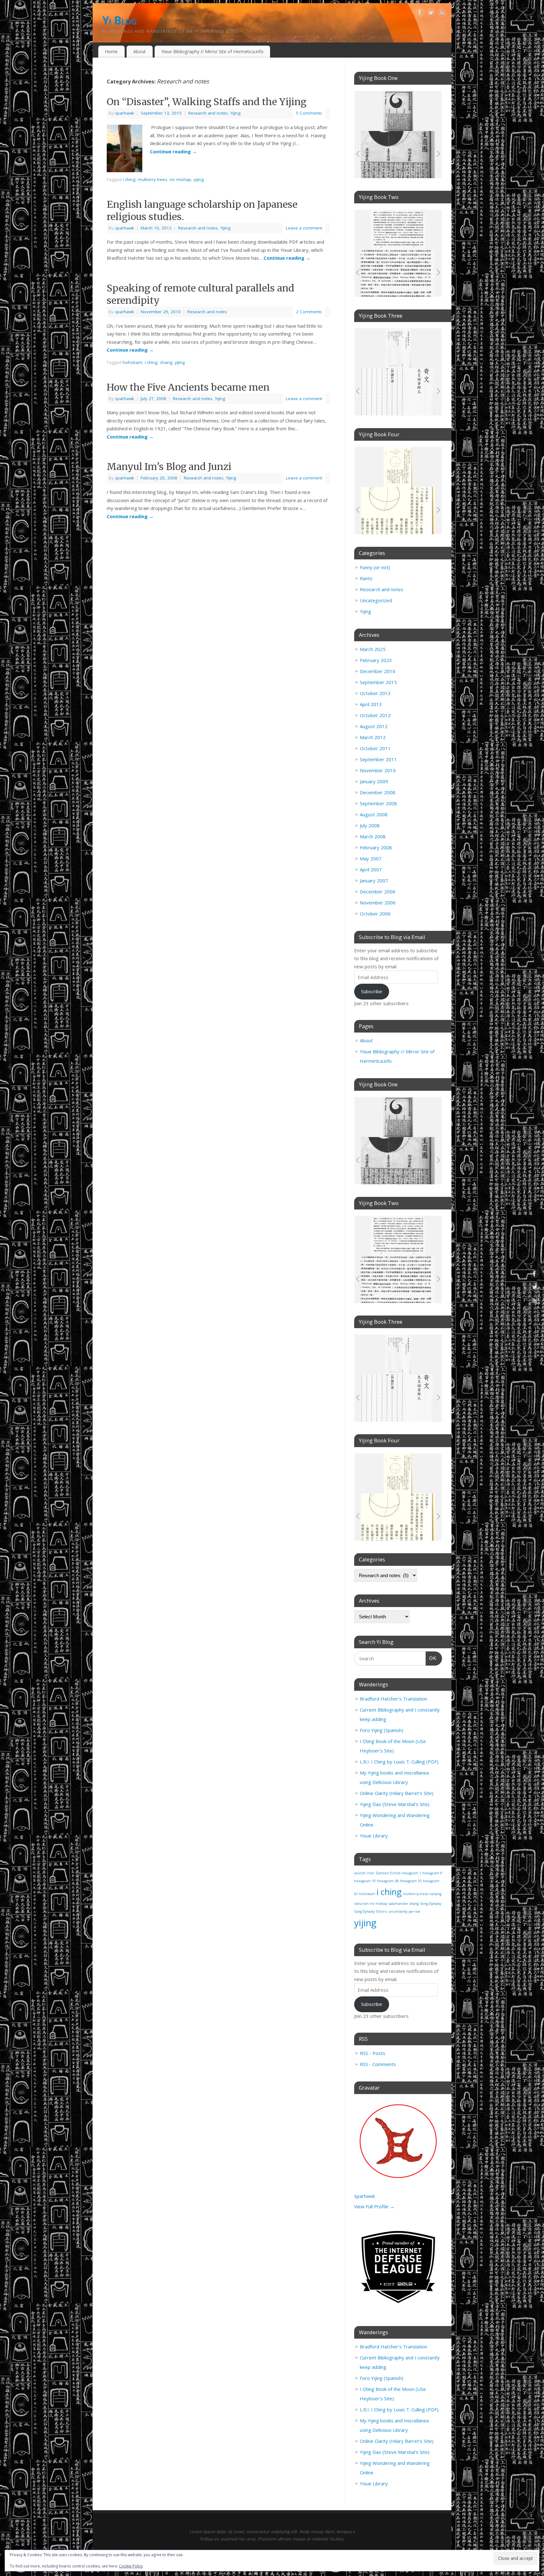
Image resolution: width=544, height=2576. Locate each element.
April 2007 (371, 869)
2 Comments (309, 312)
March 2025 (373, 649)
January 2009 (374, 781)
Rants (366, 578)
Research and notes (208, 113)
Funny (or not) (375, 567)
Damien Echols (388, 1873)
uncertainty (398, 1911)
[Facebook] (420, 14)
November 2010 (378, 770)
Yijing (235, 113)
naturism (362, 1904)
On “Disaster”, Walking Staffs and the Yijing (207, 102)
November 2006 (378, 903)
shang (166, 362)
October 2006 (375, 914)
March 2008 (373, 836)
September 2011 (378, 759)
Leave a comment (304, 228)
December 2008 (378, 792)
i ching (129, 179)
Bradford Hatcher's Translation (394, 1699)
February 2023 (376, 660)
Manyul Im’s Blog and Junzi (169, 467)
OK (431, 1658)
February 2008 (376, 847)
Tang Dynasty (364, 1911)
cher (371, 1873)
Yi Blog (119, 20)
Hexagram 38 (388, 1881)
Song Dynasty (431, 1904)
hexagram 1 (411, 1873)
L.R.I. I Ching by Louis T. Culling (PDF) (399, 1762)
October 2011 (375, 748)
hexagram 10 (365, 1881)
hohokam (133, 362)
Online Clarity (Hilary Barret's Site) (397, 1793)
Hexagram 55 (411, 1881)
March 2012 (373, 737)
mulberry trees (153, 179)
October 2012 (375, 715)
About (139, 51)
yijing (199, 179)
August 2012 (374, 726)
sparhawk (125, 113)
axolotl (360, 1873)
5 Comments (309, 113)
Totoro (381, 1911)
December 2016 (378, 671)
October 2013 (375, 693)
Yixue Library (374, 1836)
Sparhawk (365, 2196)
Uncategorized (376, 600)
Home (111, 51)
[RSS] (442, 14)
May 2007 (371, 858)
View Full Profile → (374, 2206)
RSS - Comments (378, 2064)
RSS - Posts (373, 2053)
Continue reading (173, 151)
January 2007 (374, 880)
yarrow (414, 1911)
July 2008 (370, 825)
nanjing (435, 1894)
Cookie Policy (131, 2566)
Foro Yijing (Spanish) (382, 1730)
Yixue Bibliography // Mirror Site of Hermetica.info (212, 51)
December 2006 (378, 892)
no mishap (180, 179)
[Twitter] (431, 14)
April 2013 (371, 704)
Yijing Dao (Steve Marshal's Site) (395, 1804)
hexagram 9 (432, 1873)
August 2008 (374, 814)
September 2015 (378, 682)
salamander (399, 1904)
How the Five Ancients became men (188, 387)
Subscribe (372, 991)
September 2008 (378, 803)
